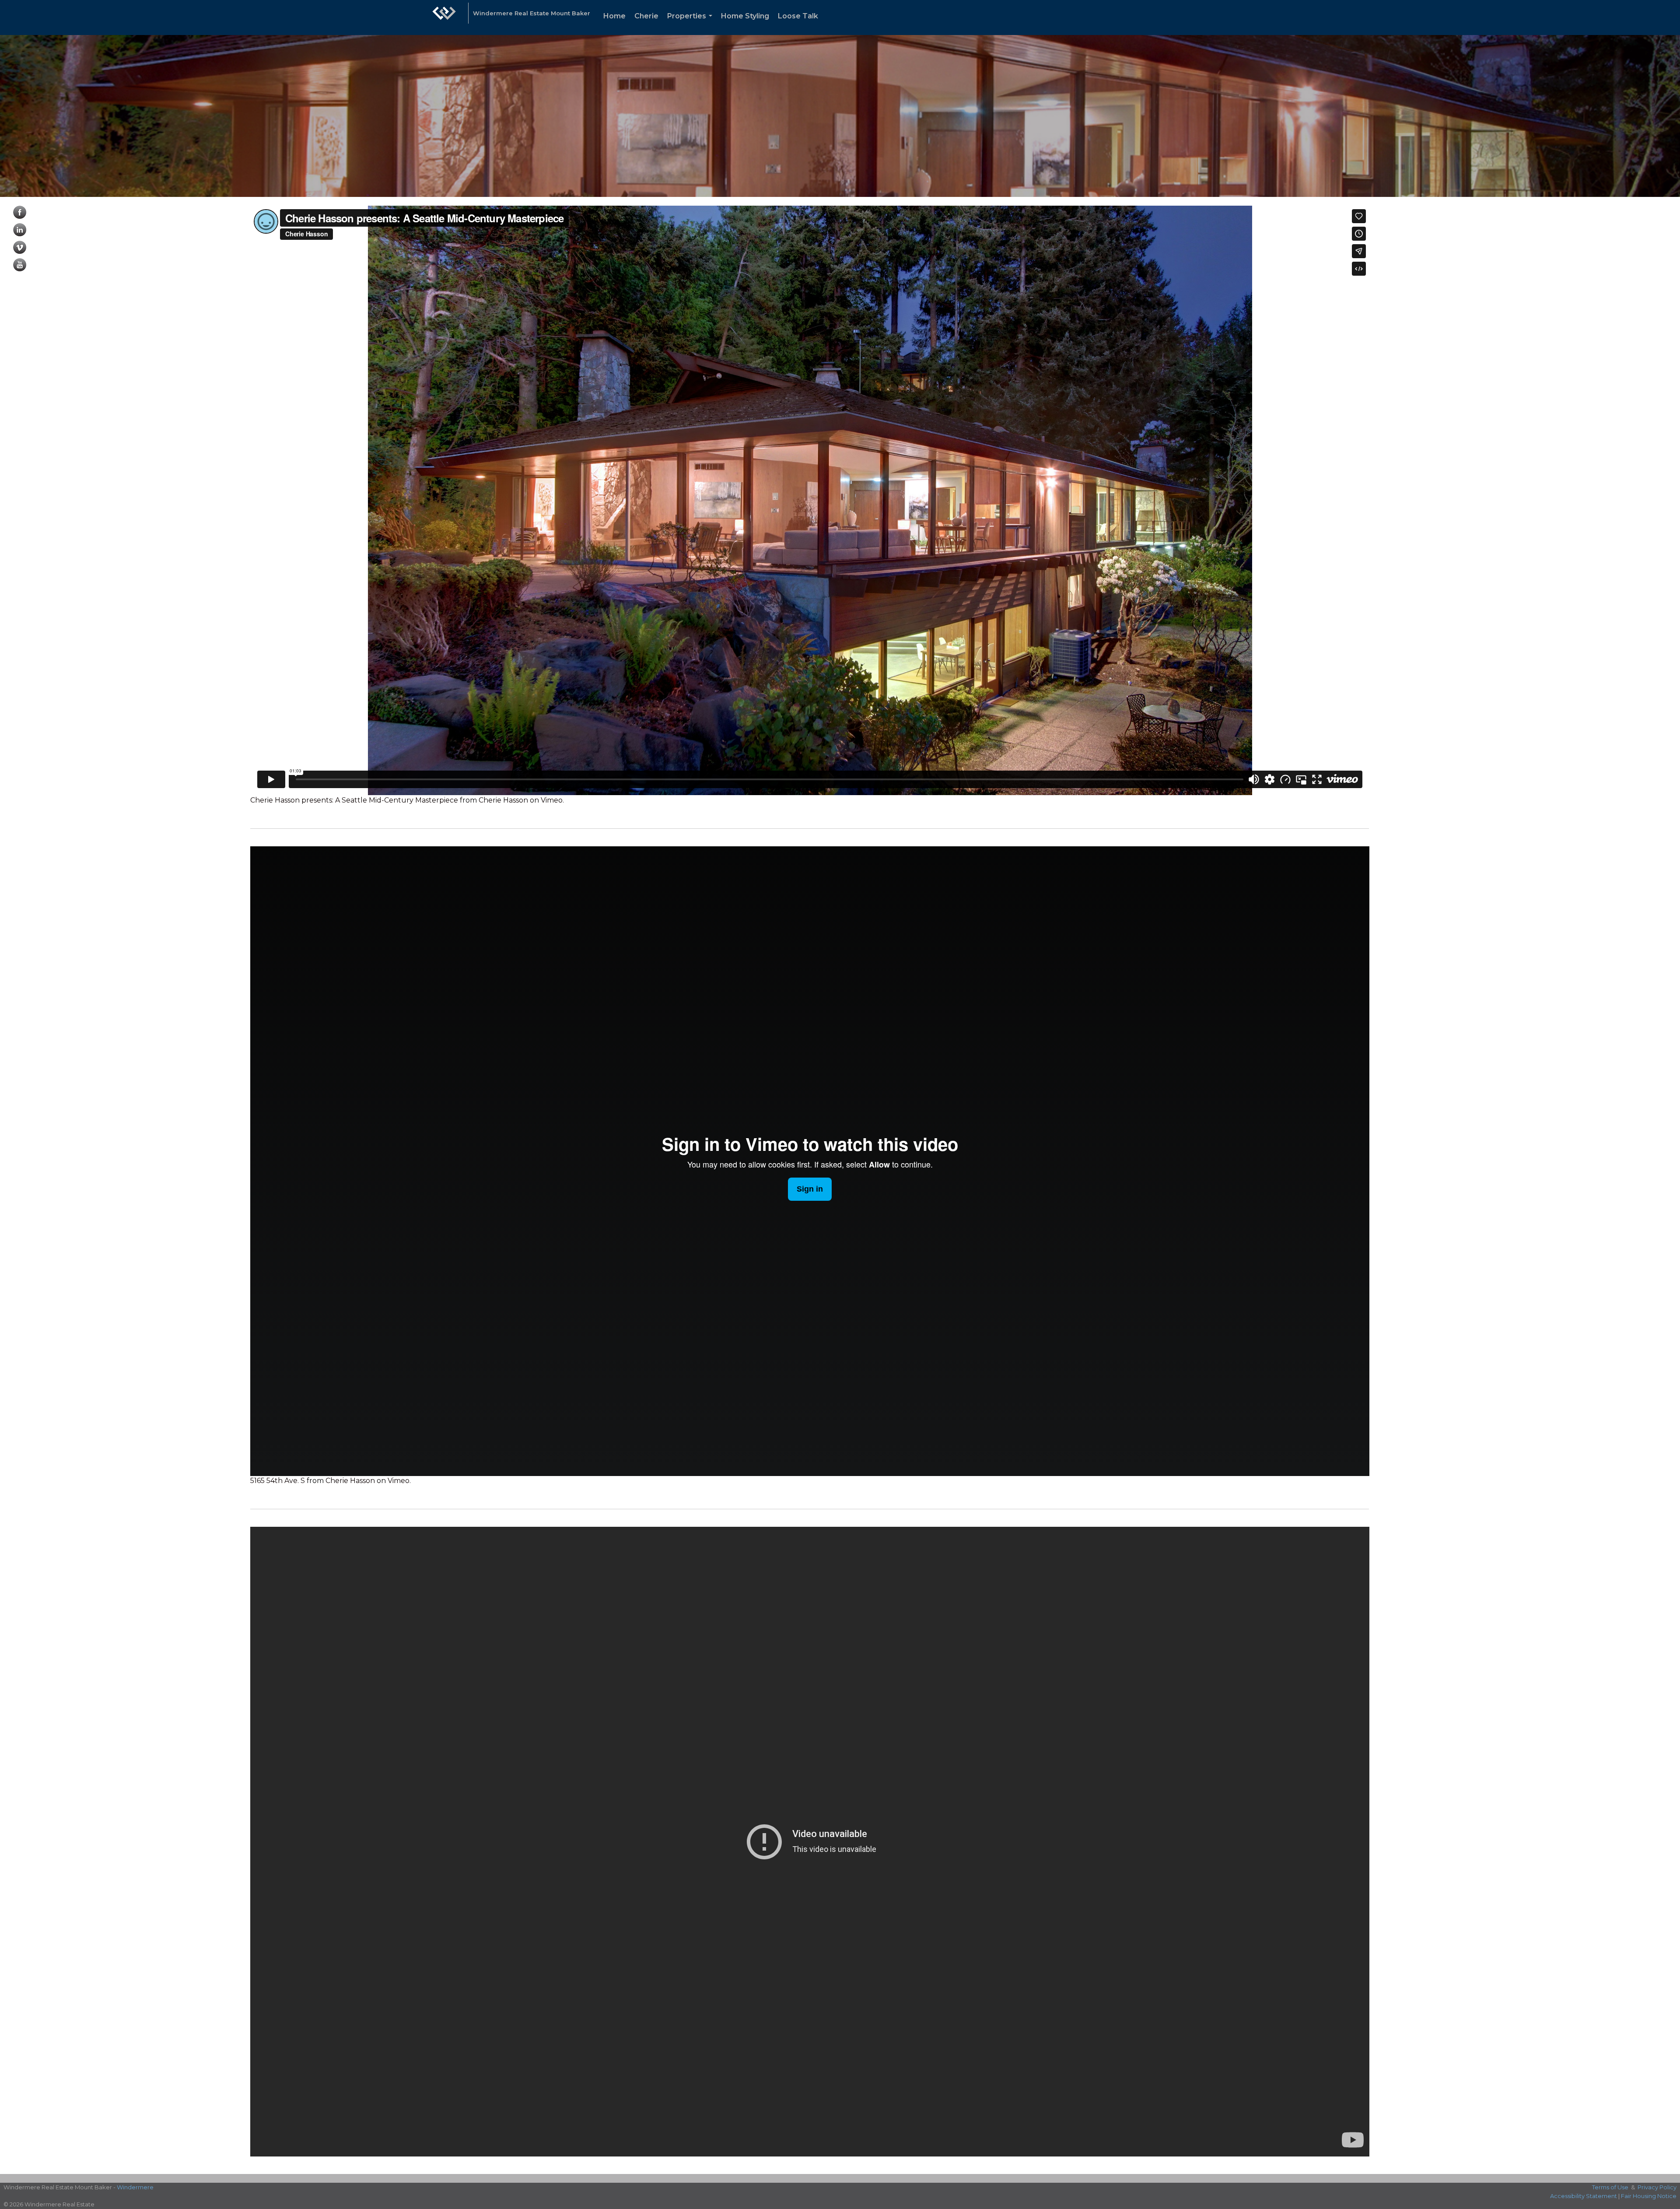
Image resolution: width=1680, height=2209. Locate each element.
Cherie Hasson (503, 800)
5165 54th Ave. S (278, 1481)
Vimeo (552, 800)
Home (614, 16)
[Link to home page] (444, 18)
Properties (691, 23)
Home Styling (745, 16)
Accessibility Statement (1584, 2196)
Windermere (135, 2187)
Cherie (646, 16)
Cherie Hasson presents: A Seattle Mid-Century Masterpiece (354, 800)
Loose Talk (798, 16)
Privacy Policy (1657, 2187)
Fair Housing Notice (1649, 2196)
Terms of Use (1610, 2187)
